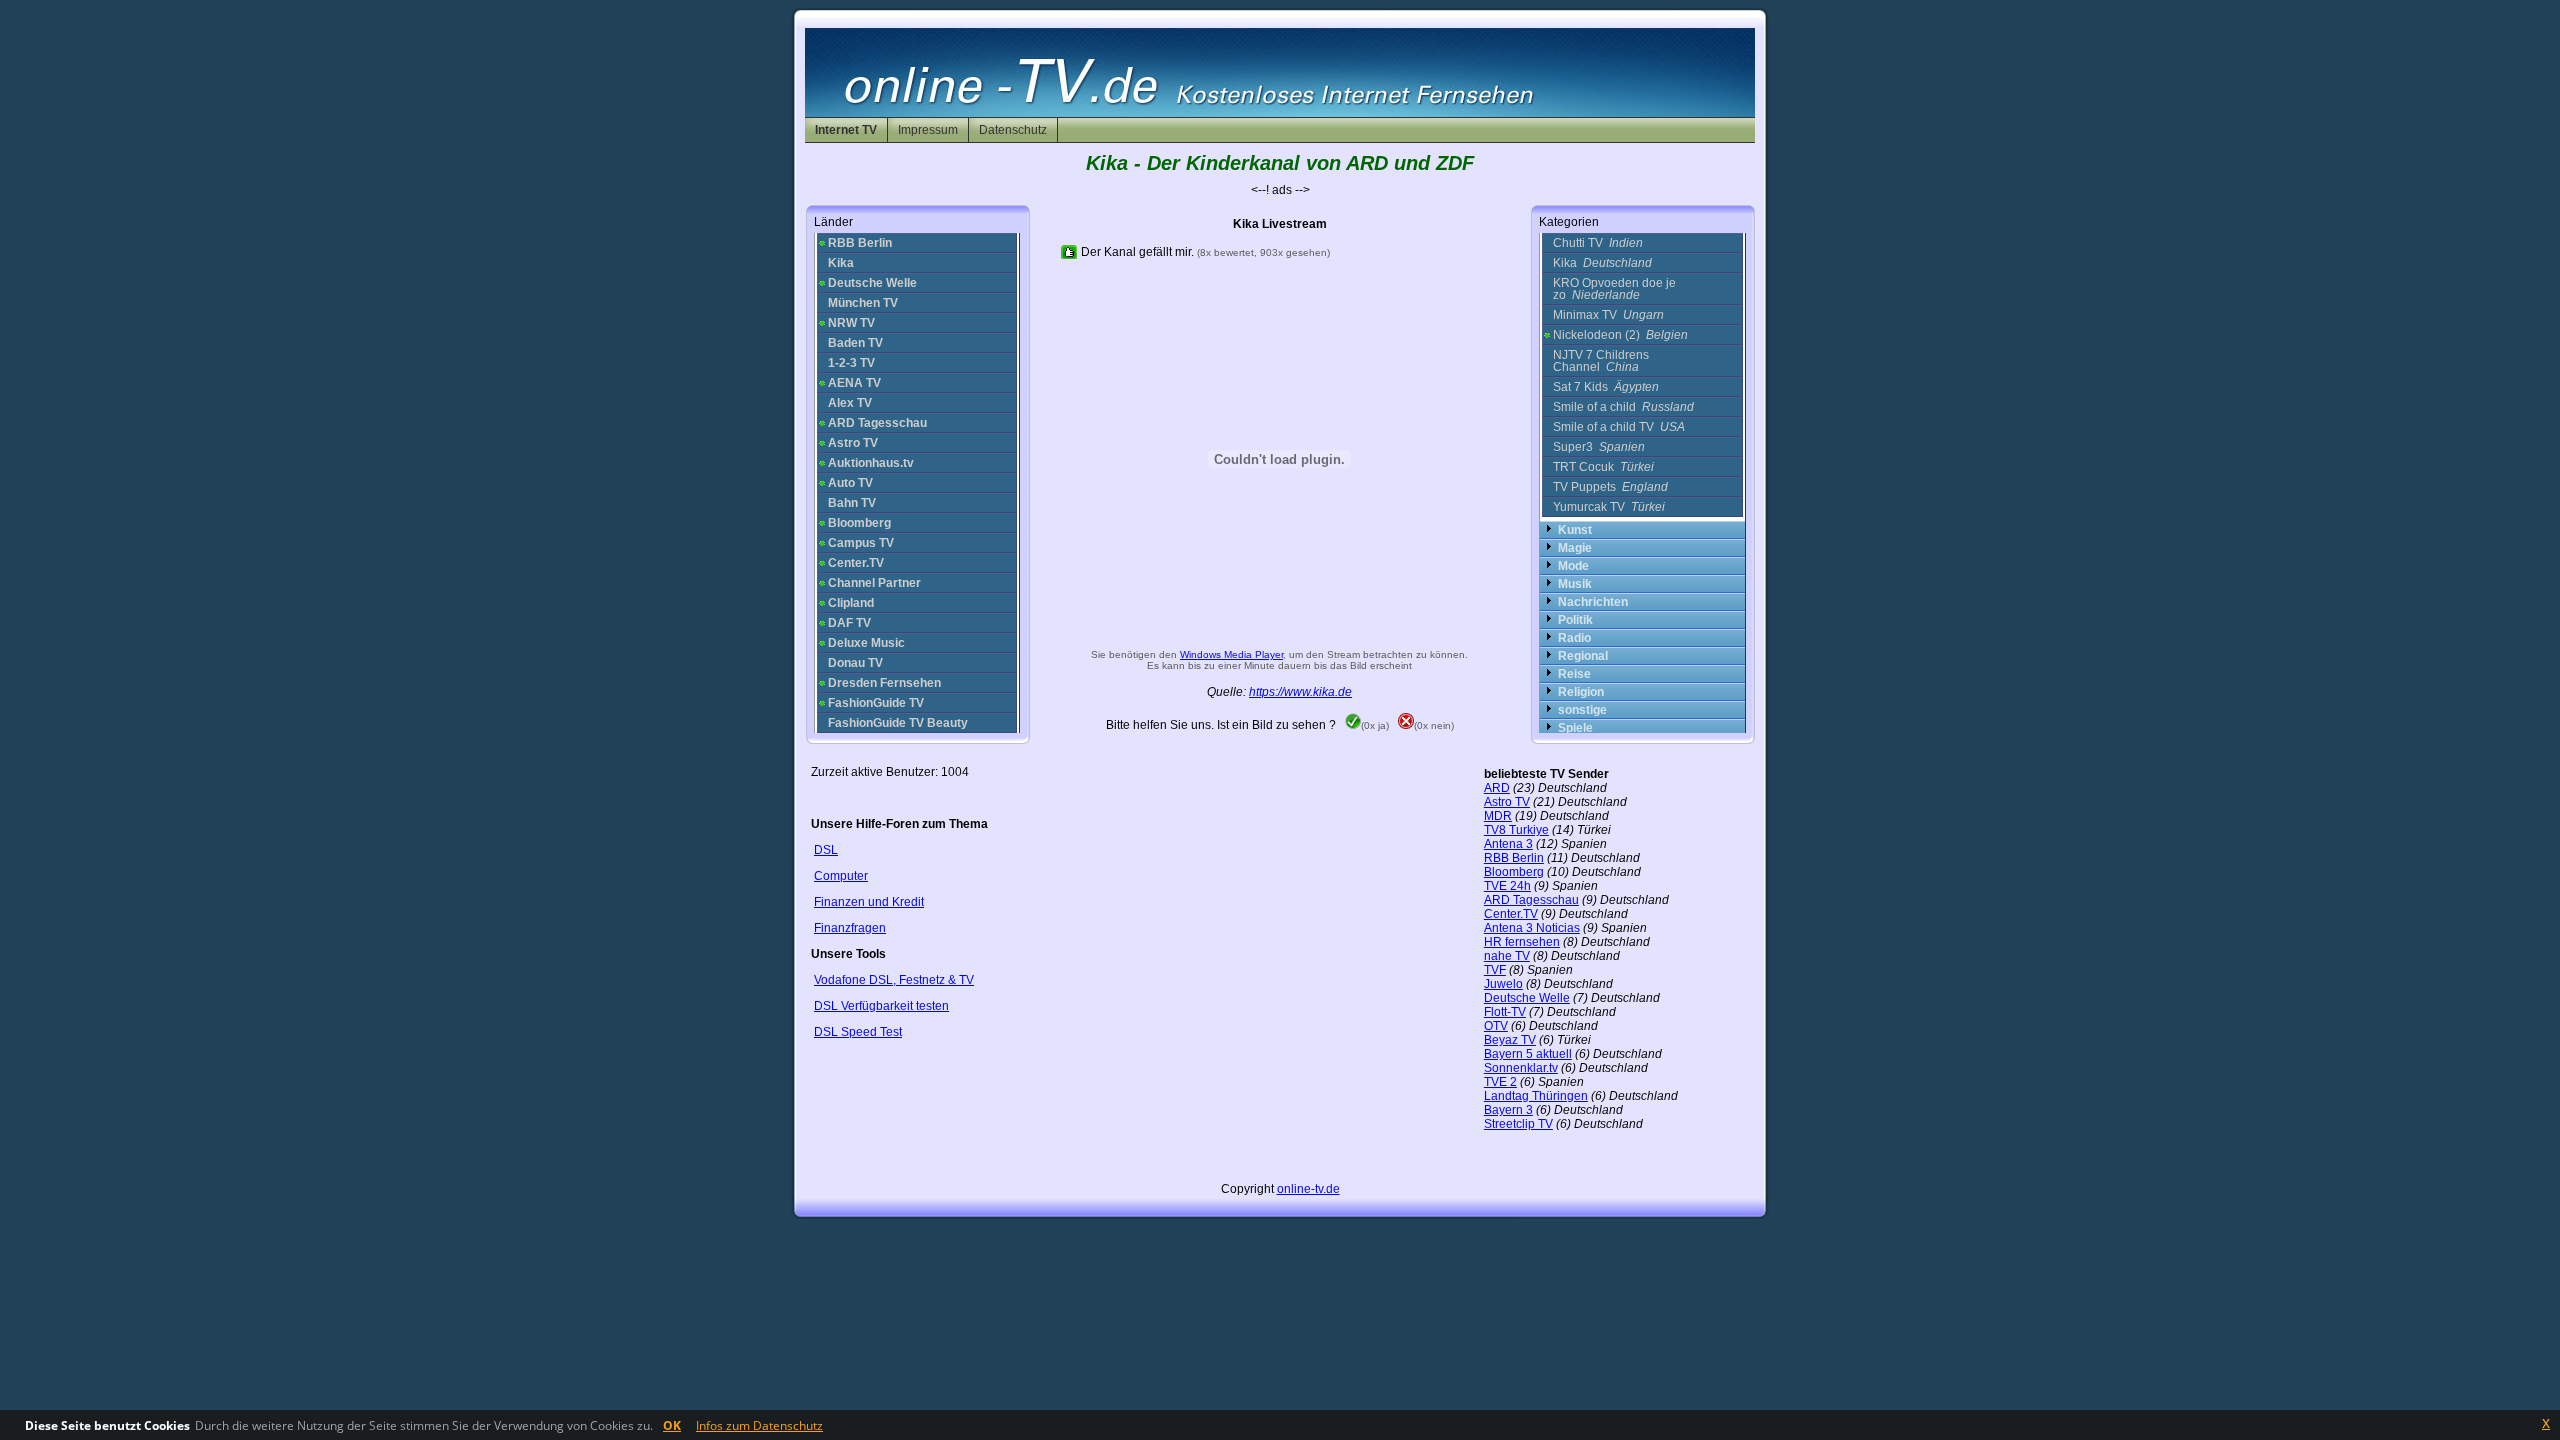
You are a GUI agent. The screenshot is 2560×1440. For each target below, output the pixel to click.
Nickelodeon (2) (1620, 335)
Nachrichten (1593, 602)
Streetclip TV (1518, 1124)
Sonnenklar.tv (1521, 1068)
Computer (841, 876)
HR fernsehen (1522, 942)
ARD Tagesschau (1531, 900)
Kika (1602, 263)
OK (672, 1425)
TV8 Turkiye (1516, 830)
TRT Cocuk (1603, 467)
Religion (1581, 692)
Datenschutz (1013, 130)
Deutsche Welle (1527, 998)
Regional (1583, 656)
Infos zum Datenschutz (759, 1425)
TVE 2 (1500, 1082)
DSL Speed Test (858, 1032)
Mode (1573, 566)
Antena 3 (1508, 844)
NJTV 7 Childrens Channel (1601, 361)
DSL (826, 850)
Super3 (1599, 447)
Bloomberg (1514, 872)
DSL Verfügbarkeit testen (881, 1006)
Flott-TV (1505, 1012)
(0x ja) (1375, 725)
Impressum (928, 130)
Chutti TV (1598, 243)
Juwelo (1503, 984)
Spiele (1575, 728)
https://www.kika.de (1300, 692)
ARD (1497, 788)
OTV (1496, 1026)
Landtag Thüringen (1536, 1096)
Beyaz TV (1510, 1040)
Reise (1574, 674)
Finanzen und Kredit (869, 902)
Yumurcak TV (1609, 507)
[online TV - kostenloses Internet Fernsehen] (1280, 113)
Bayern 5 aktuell (1528, 1054)
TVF (1495, 970)
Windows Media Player (1231, 654)
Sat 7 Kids (1606, 387)
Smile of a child (1623, 407)
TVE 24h (1507, 886)
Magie (1575, 548)
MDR (1498, 816)
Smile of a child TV (1619, 427)
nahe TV (1507, 956)
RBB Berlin (1514, 858)
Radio (1574, 638)
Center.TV (1511, 914)
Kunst (1575, 530)
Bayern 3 (1508, 1110)
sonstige (1582, 710)
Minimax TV (1608, 315)
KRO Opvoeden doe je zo (1614, 289)
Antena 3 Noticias (1532, 928)
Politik (1575, 620)
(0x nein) (1434, 725)
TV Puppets (1610, 487)
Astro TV (1507, 802)
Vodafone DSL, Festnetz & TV (894, 980)
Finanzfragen (850, 928)
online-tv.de (1308, 1189)
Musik (1575, 584)
